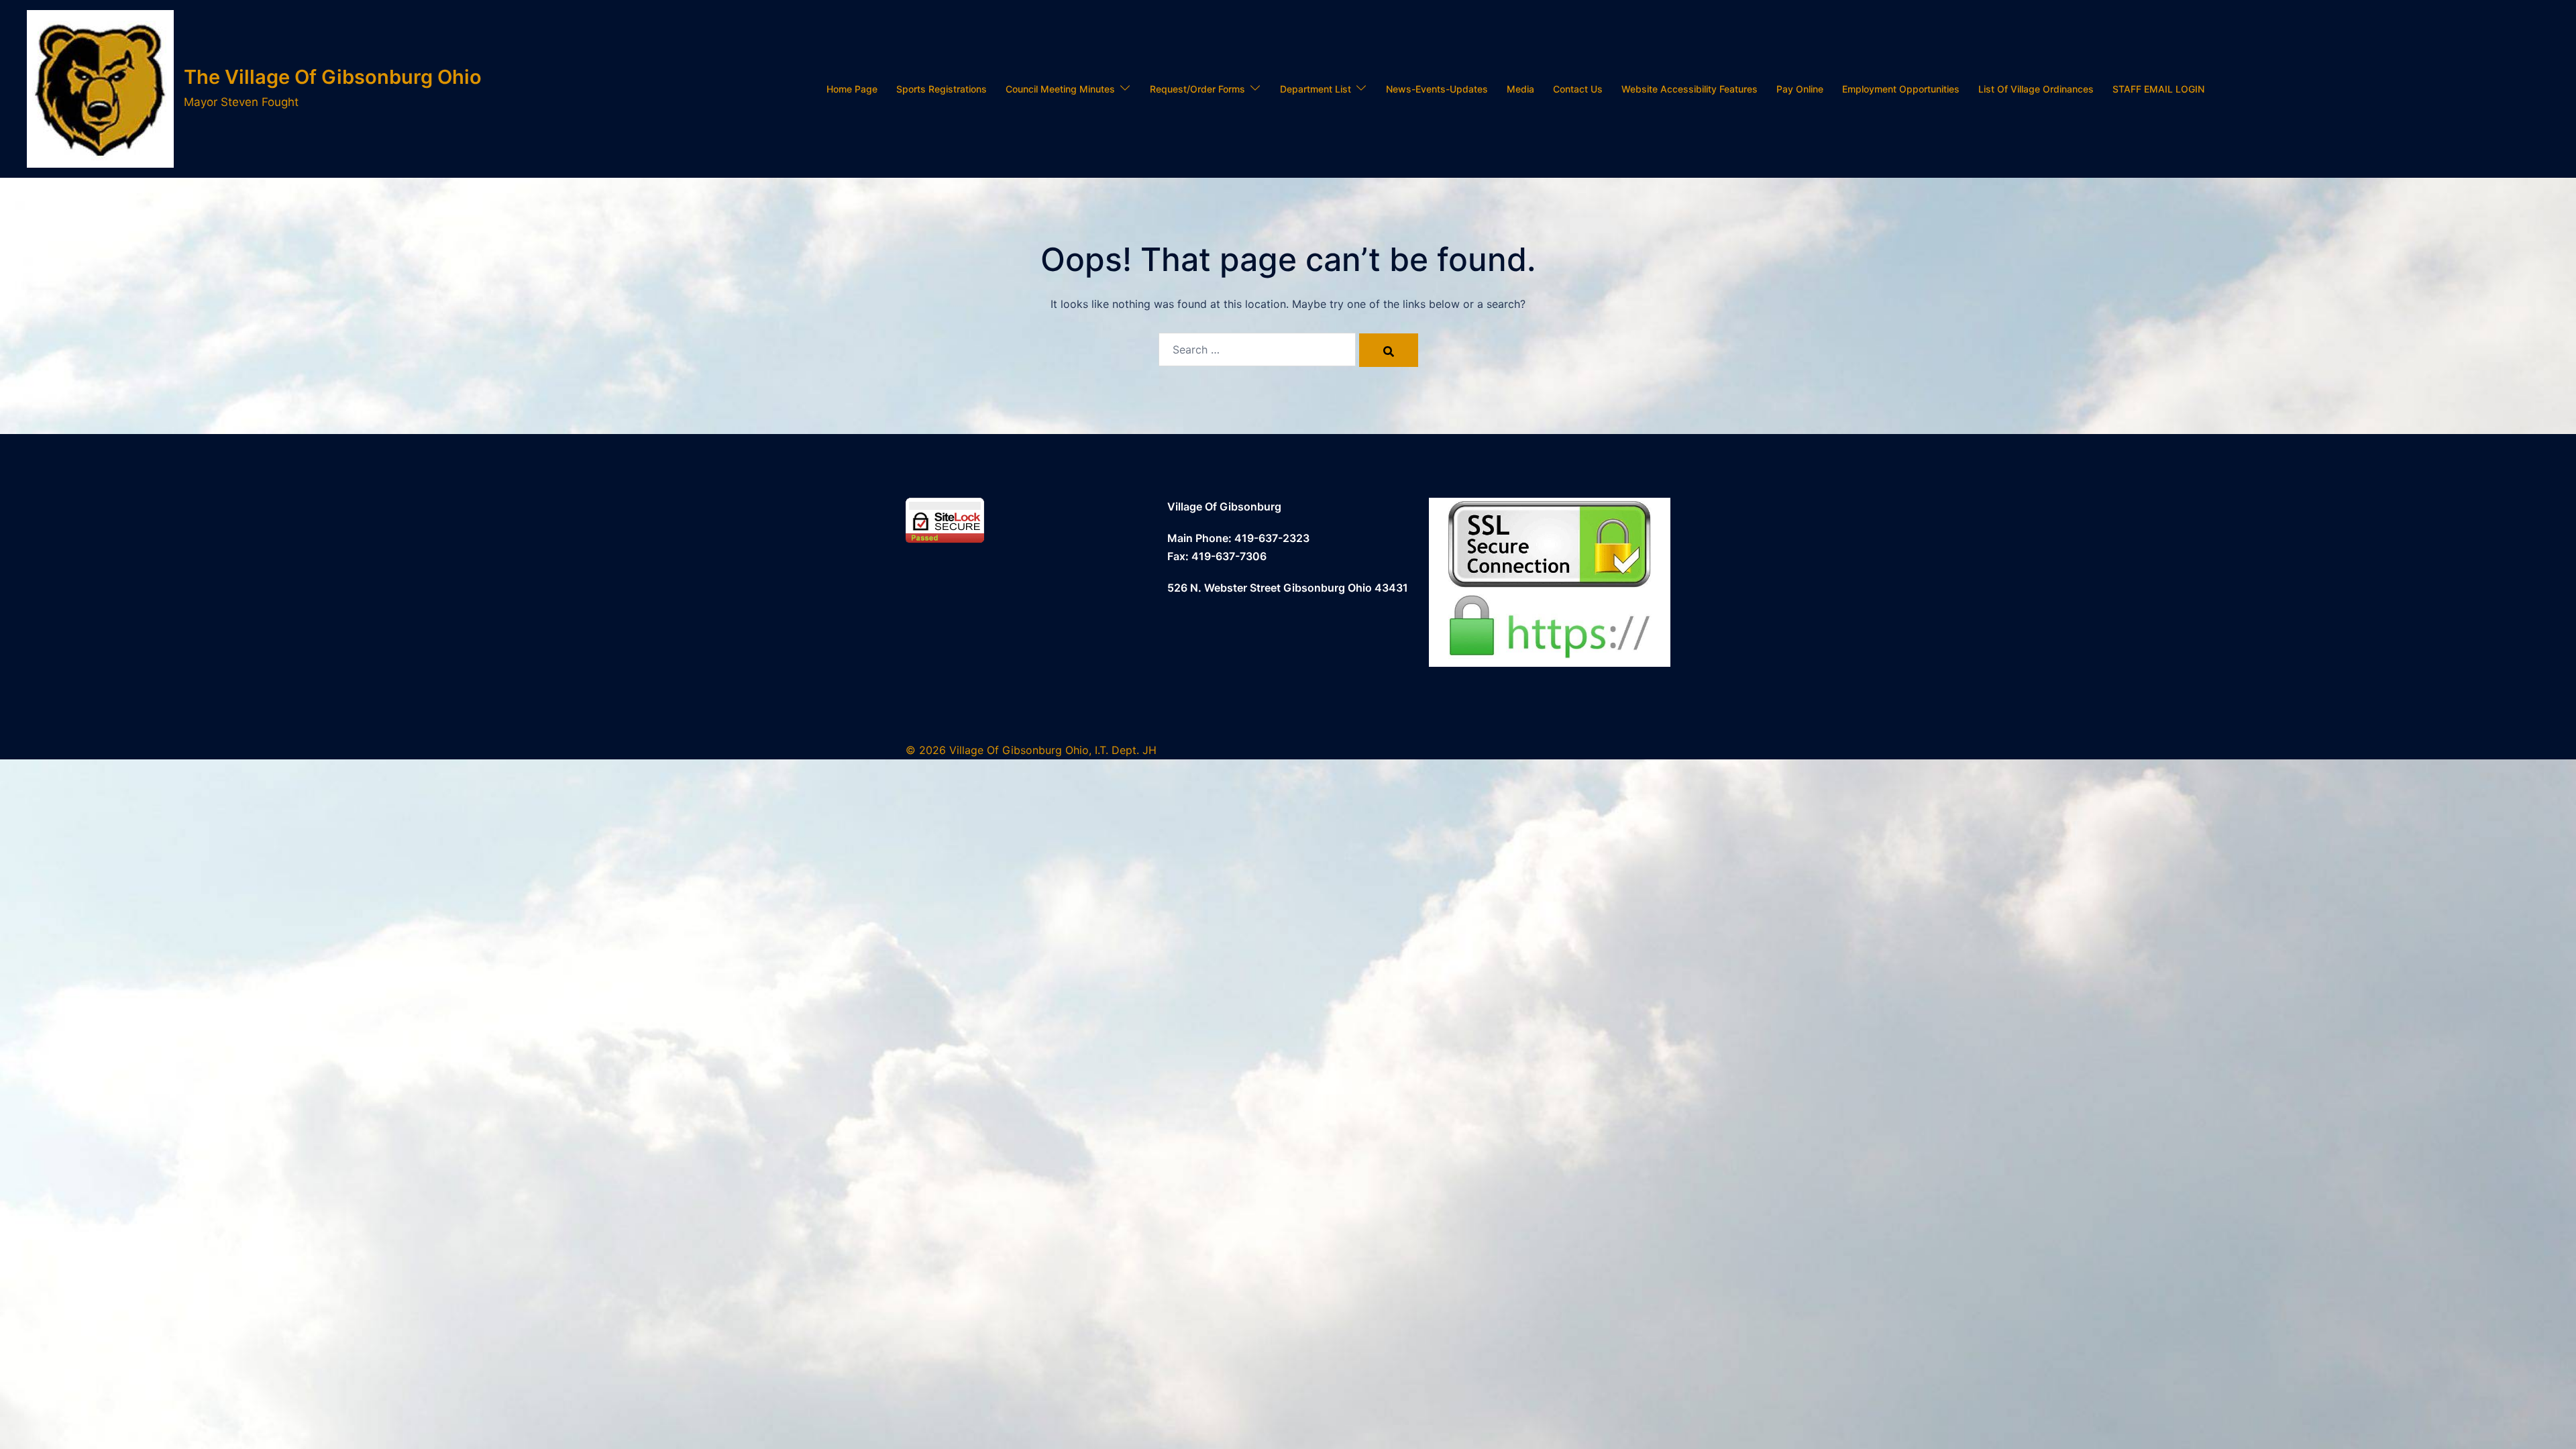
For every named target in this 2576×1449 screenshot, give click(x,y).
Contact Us (1578, 89)
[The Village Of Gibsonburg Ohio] (100, 89)
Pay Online (1800, 89)
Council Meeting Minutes (1060, 89)
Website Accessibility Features (1689, 89)
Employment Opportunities (1901, 89)
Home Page (852, 89)
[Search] (1389, 350)
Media (1520, 89)
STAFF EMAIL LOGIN (2158, 89)
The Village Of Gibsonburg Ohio (333, 77)
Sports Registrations (942, 89)
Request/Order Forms (1197, 89)
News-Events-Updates (1437, 89)
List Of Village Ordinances (2036, 89)
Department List (1316, 89)
